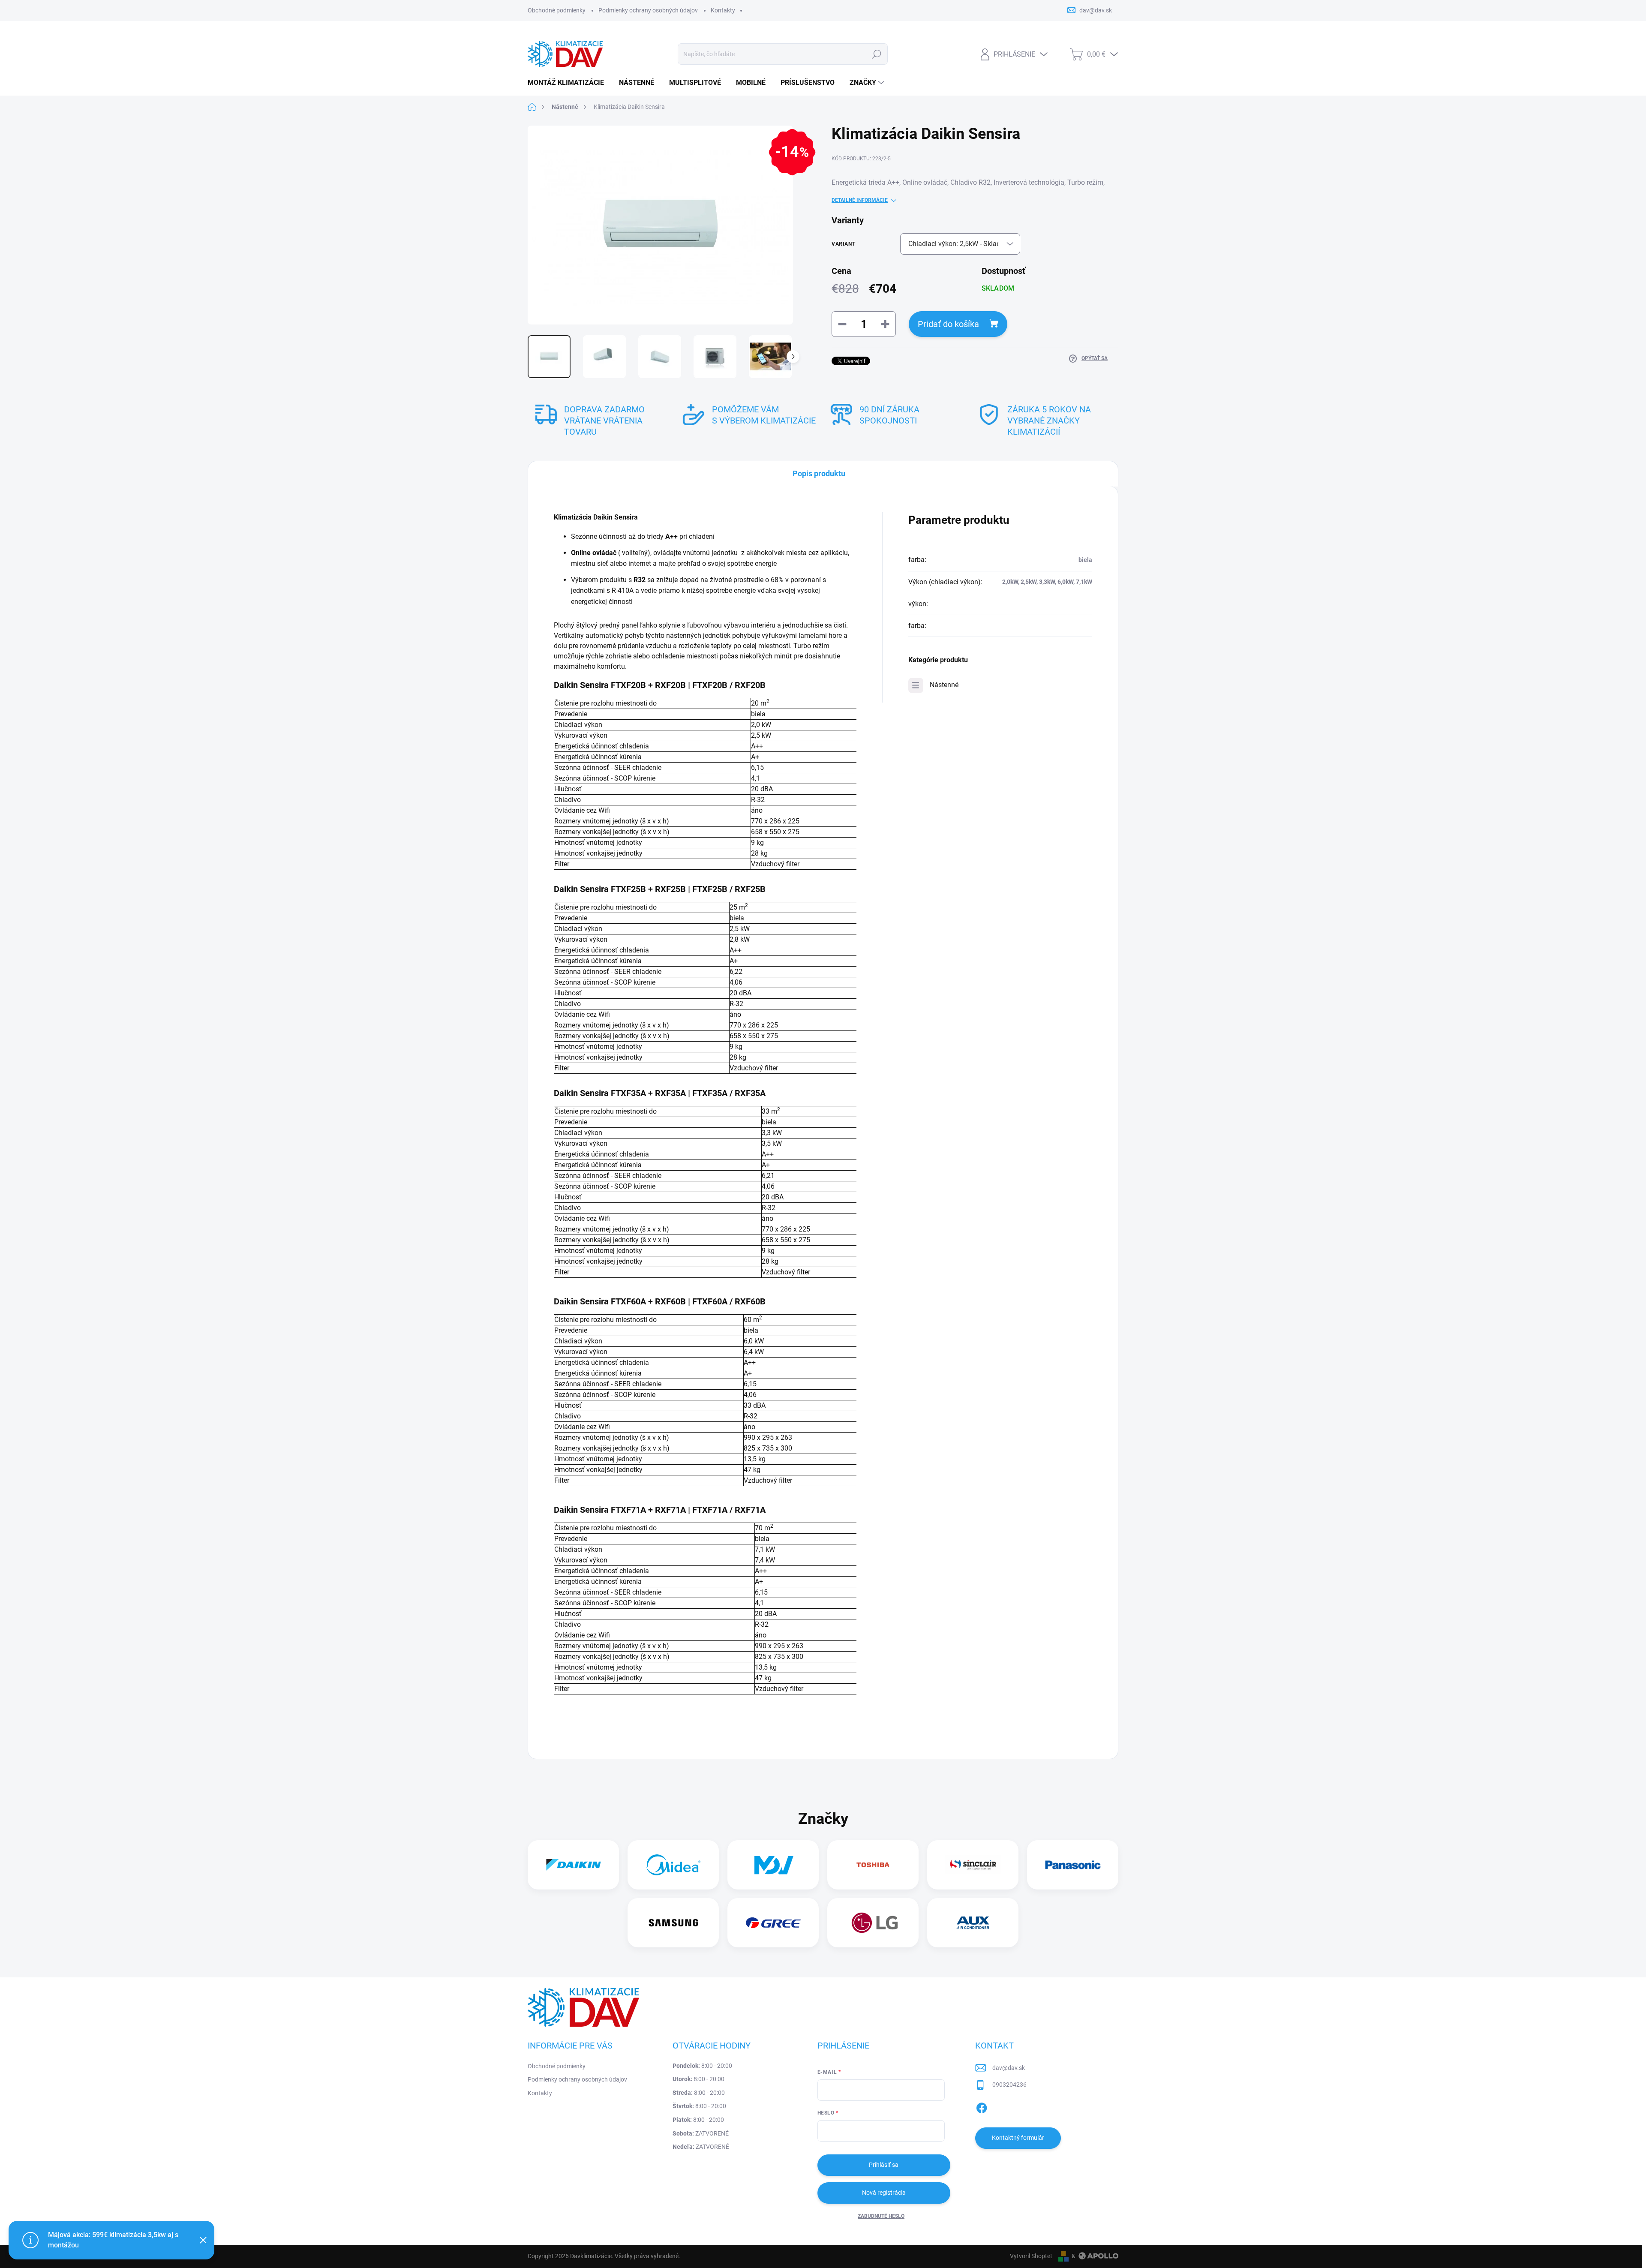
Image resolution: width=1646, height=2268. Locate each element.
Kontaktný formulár (1018, 2138)
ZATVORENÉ (701, 2133)
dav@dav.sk (1009, 2068)
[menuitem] (569, 83)
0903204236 (1009, 2085)
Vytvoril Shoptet (1031, 2256)
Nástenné (944, 685)
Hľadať (877, 54)
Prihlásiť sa (884, 2165)
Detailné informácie (860, 200)
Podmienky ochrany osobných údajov (648, 10)
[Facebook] (982, 2106)
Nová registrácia (884, 2193)
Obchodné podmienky (557, 10)
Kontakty (723, 10)
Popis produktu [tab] (819, 473)
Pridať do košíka (948, 324)
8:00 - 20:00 (702, 2066)
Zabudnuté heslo (881, 2216)
